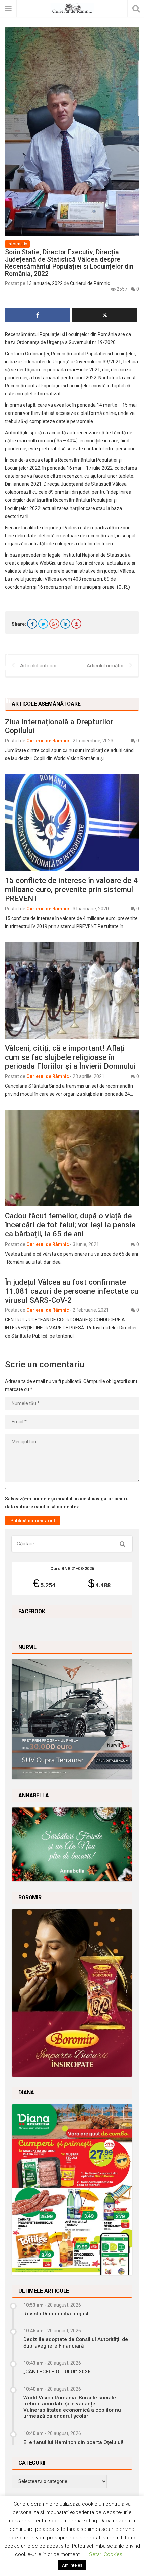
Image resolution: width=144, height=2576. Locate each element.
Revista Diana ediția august (56, 2314)
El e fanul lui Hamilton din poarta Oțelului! (73, 2442)
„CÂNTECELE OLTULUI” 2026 (57, 2372)
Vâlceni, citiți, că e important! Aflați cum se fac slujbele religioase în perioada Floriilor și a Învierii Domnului (70, 1057)
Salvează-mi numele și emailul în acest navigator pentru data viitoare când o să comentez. (67, 1503)
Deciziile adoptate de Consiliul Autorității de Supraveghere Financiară (76, 2342)
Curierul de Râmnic (90, 283)
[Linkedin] (65, 624)
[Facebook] (32, 624)
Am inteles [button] (72, 2565)
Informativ (17, 244)
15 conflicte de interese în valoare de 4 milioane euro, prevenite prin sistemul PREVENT (71, 889)
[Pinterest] (76, 624)
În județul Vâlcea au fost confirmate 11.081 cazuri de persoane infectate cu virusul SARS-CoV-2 (72, 1291)
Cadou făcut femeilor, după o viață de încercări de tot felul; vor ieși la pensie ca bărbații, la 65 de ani (70, 1225)
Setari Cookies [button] (106, 2554)
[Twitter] (43, 624)
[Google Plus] (54, 624)
